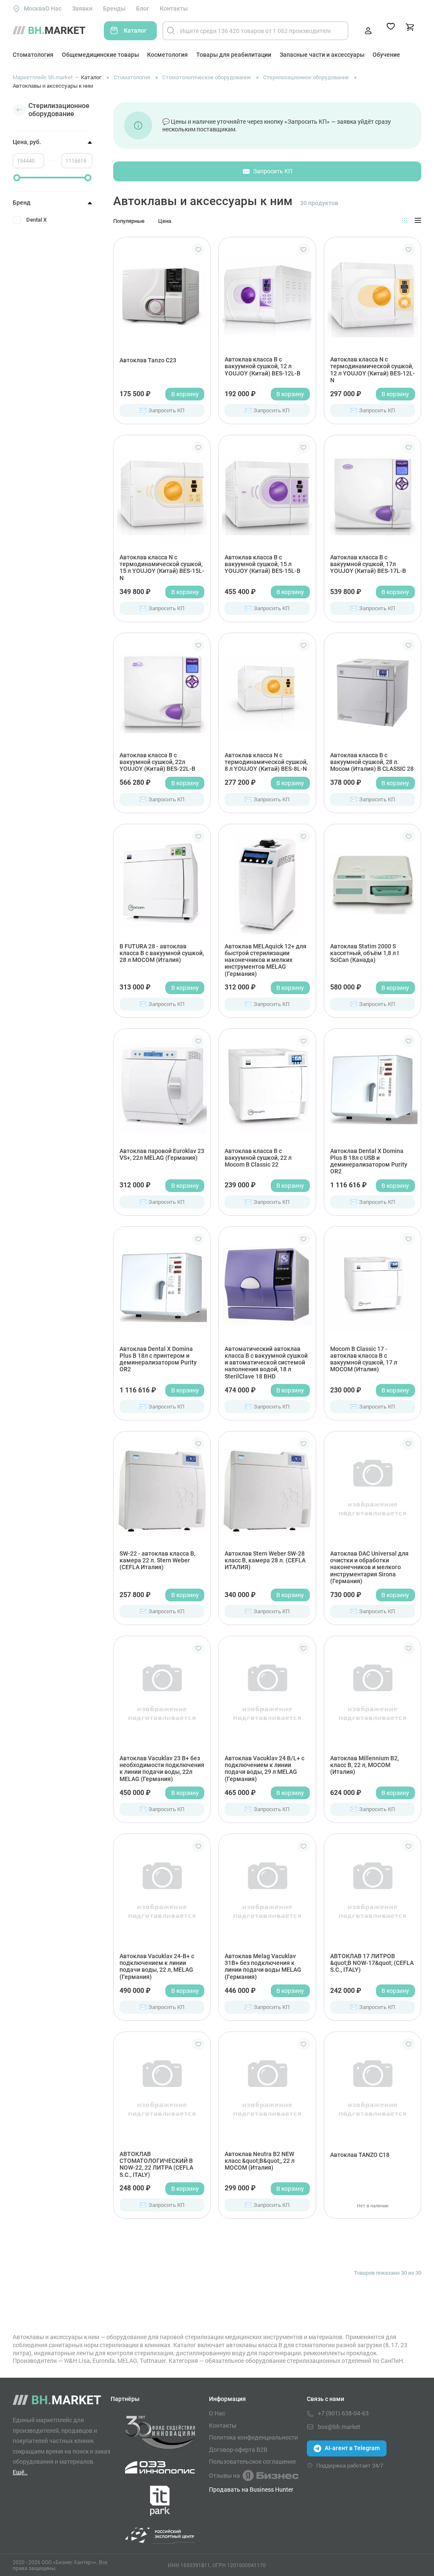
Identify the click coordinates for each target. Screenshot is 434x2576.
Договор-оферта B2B (238, 2450)
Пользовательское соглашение (252, 2462)
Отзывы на (224, 2475)
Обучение (386, 55)
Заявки (82, 8)
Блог (143, 8)
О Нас (53, 8)
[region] (53, 254)
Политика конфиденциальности (253, 2437)
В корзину (185, 394)
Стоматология (33, 55)
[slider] (17, 178)
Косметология (167, 55)
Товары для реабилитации (234, 55)
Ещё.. (20, 2472)
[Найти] (171, 31)
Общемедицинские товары (100, 55)
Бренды (114, 8)
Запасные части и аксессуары (322, 55)
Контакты (174, 8)
